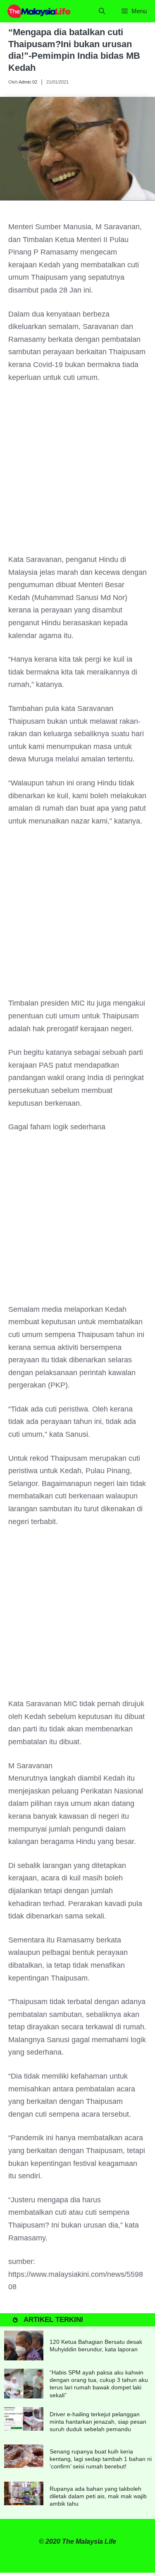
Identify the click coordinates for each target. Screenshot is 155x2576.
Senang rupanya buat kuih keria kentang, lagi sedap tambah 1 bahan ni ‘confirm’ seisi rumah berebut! (101, 2459)
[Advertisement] (77, 472)
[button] (102, 11)
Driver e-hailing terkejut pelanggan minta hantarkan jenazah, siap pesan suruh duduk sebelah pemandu (98, 2422)
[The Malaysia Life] (39, 11)
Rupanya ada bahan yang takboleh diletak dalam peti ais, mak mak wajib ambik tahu (98, 2496)
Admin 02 (28, 82)
